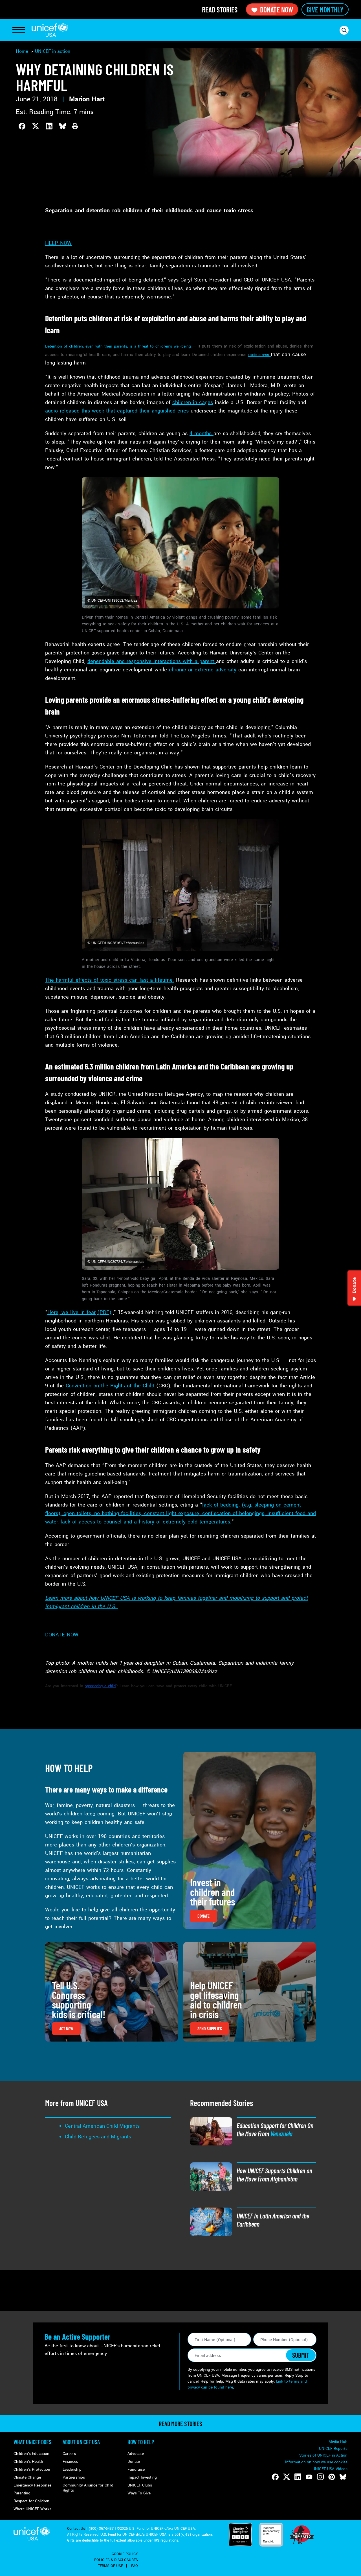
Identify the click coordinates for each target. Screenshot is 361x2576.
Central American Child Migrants (102, 2126)
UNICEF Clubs (140, 2485)
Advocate (136, 2454)
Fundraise (136, 2469)
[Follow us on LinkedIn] (298, 2477)
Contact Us (76, 2529)
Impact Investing (142, 2477)
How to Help (141, 2442)
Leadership (72, 2469)
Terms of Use (110, 2566)
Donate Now (277, 9)
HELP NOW (58, 243)
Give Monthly (325, 9)
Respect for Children (31, 2501)
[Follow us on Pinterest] (332, 2477)
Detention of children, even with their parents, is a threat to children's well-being (118, 346)
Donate (134, 2462)
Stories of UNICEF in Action (323, 2455)
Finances (70, 2462)
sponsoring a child (100, 1686)
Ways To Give (139, 2493)
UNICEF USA (50, 30)
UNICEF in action (53, 51)
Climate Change (27, 2477)
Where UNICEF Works (32, 2509)
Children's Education (31, 2454)
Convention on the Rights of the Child (111, 1386)
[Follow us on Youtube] (309, 2477)
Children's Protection (32, 2469)
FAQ (135, 2566)
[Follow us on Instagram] (320, 2477)
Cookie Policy (125, 2554)
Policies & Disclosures (116, 2560)
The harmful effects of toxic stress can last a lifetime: (110, 980)
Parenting (22, 2493)
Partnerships (74, 2477)
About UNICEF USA (81, 2442)
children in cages (193, 402)
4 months (202, 433)
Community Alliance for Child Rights (88, 2488)
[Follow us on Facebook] (275, 2477)
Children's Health (28, 2462)
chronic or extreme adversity (203, 670)
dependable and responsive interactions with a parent (152, 661)
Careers (69, 2454)
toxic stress (259, 355)
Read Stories (220, 9)
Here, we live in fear (71, 1312)
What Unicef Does (32, 2442)
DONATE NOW (62, 1635)
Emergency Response (32, 2485)
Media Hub (338, 2442)
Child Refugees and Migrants (98, 2137)
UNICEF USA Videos (330, 2469)
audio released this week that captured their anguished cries (118, 411)
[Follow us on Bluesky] (343, 2477)
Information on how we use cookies (316, 2462)
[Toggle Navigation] (19, 30)
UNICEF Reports (333, 2449)
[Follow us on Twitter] (287, 2477)
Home (22, 51)
